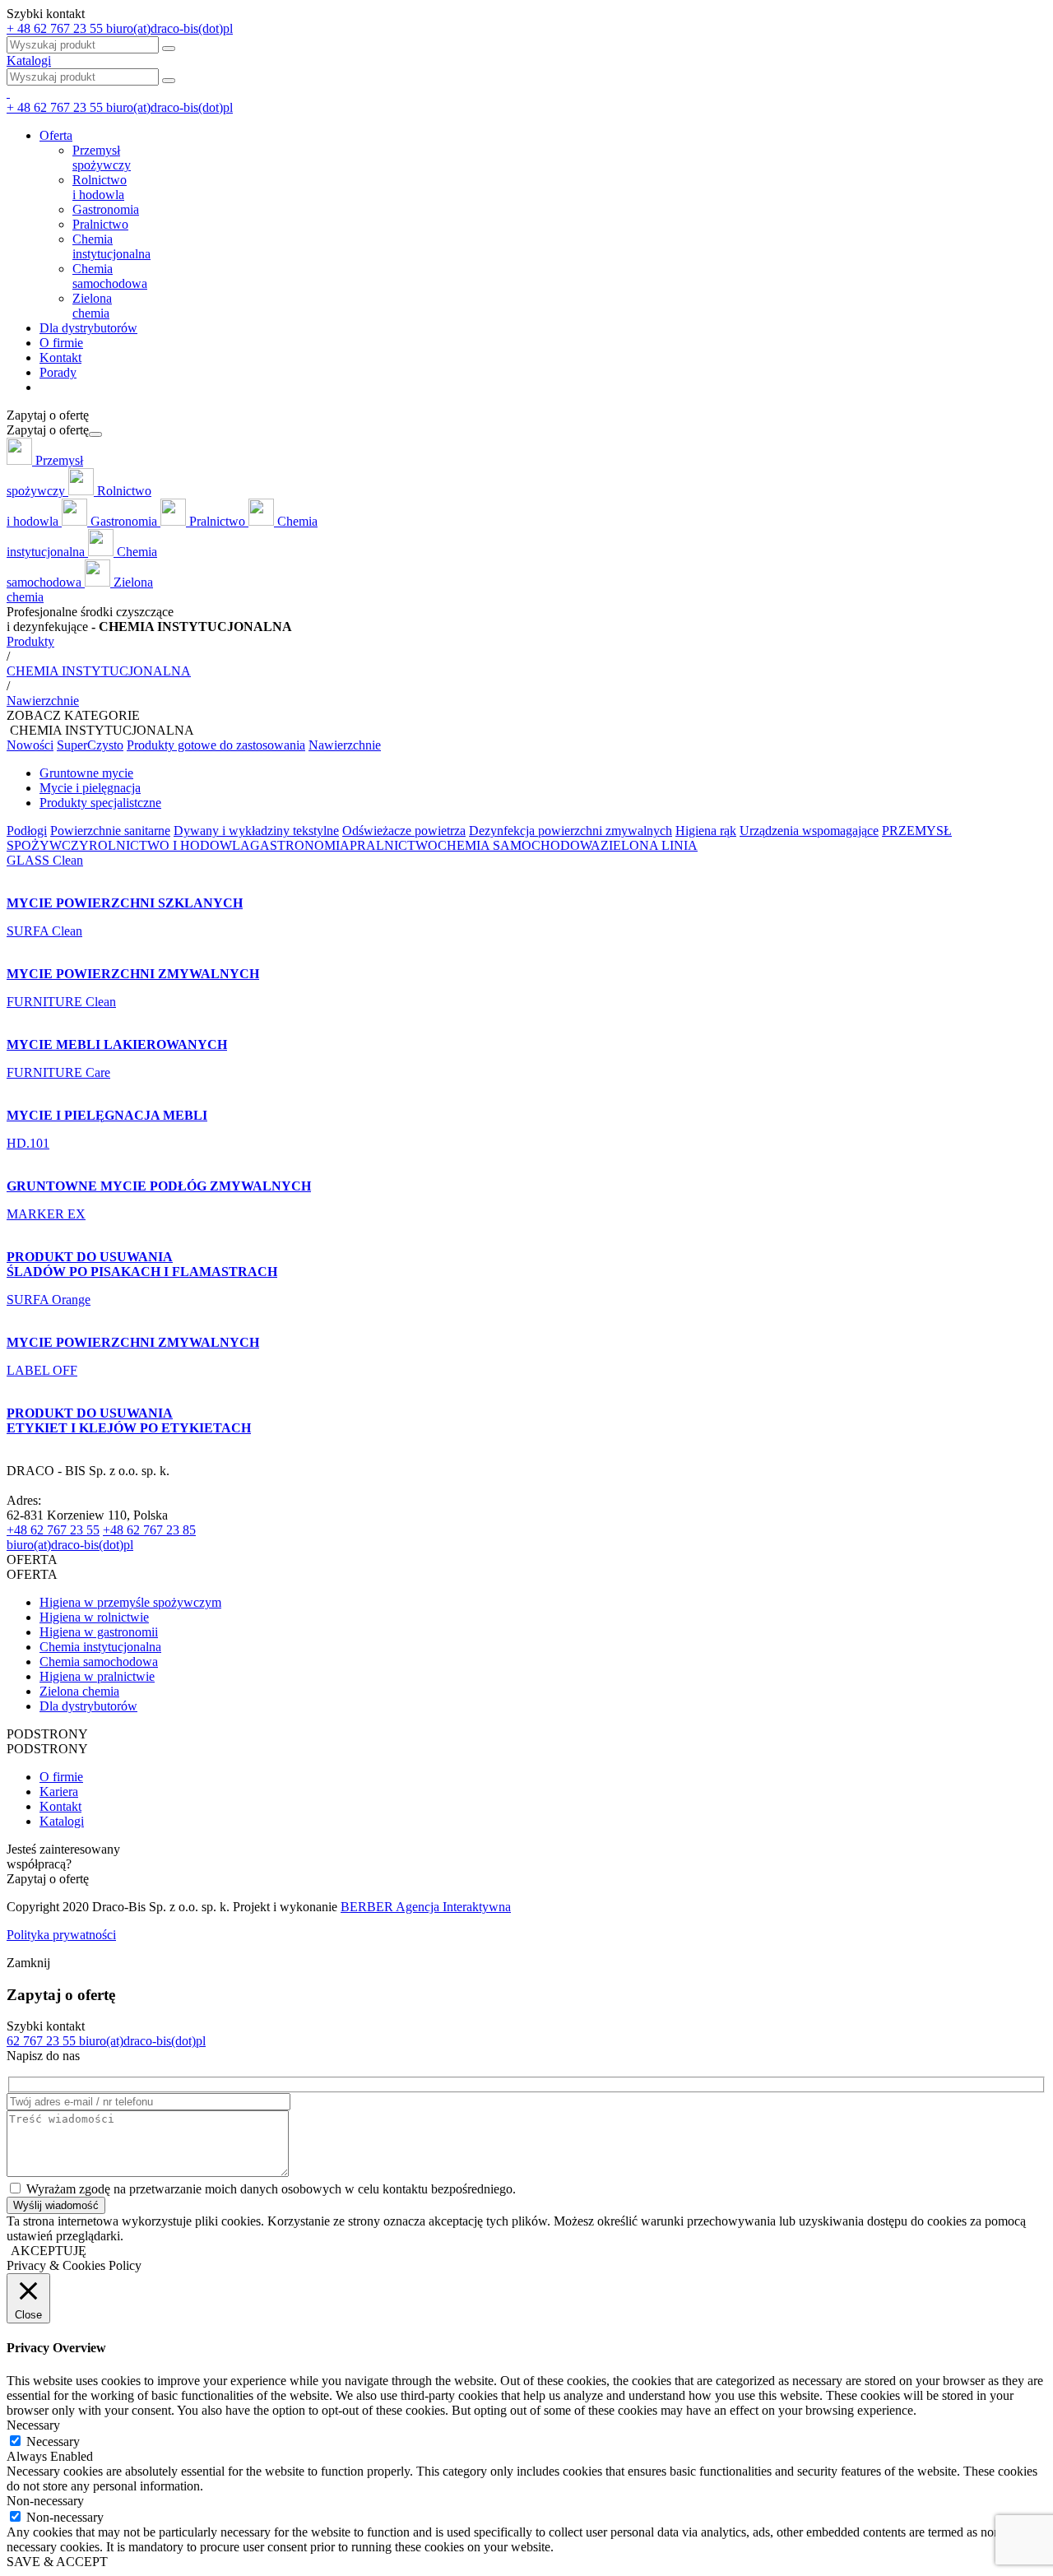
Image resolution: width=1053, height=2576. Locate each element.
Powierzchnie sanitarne (110, 831)
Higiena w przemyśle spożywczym (130, 1602)
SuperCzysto (90, 745)
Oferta (56, 135)
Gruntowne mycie (86, 773)
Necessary (53, 2441)
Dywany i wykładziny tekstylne (256, 831)
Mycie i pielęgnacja (90, 788)
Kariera (59, 1792)
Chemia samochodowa (99, 1662)
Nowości (30, 745)
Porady (58, 372)
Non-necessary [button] (45, 2501)
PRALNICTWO (394, 845)
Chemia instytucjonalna (100, 1647)
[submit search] (169, 81)
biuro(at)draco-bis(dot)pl (70, 1545)
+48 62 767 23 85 (149, 1530)
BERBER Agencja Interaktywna (426, 1907)
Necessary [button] (33, 2425)
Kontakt (60, 357)
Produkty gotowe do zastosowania (216, 745)
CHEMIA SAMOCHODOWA (519, 845)
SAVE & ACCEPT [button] (57, 2562)
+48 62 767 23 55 (53, 1530)
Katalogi (29, 60)
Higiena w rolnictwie (94, 1617)
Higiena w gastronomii (99, 1632)
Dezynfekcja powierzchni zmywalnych (571, 831)
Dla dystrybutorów (88, 328)
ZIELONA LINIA (649, 845)
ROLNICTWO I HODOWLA (169, 845)
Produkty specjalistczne (100, 803)
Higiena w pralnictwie (97, 1676)
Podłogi (27, 831)
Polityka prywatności (61, 1935)
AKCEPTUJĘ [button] (49, 2251)
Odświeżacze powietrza (404, 831)
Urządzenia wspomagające (809, 831)
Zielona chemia (79, 1691)
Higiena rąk (706, 831)
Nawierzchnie (345, 745)
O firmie (61, 343)
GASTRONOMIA (300, 845)
